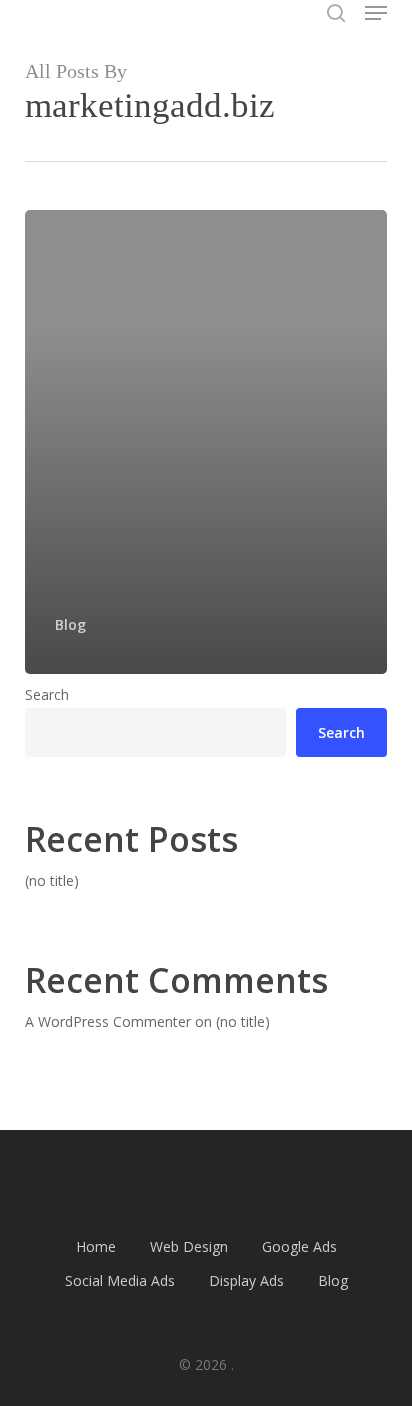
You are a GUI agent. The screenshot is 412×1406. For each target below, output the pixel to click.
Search (47, 694)
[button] (376, 13)
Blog (70, 624)
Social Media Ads (120, 1280)
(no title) (52, 880)
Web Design (189, 1246)
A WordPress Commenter (108, 1021)
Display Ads (246, 1280)
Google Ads (299, 1246)
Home (96, 1246)
